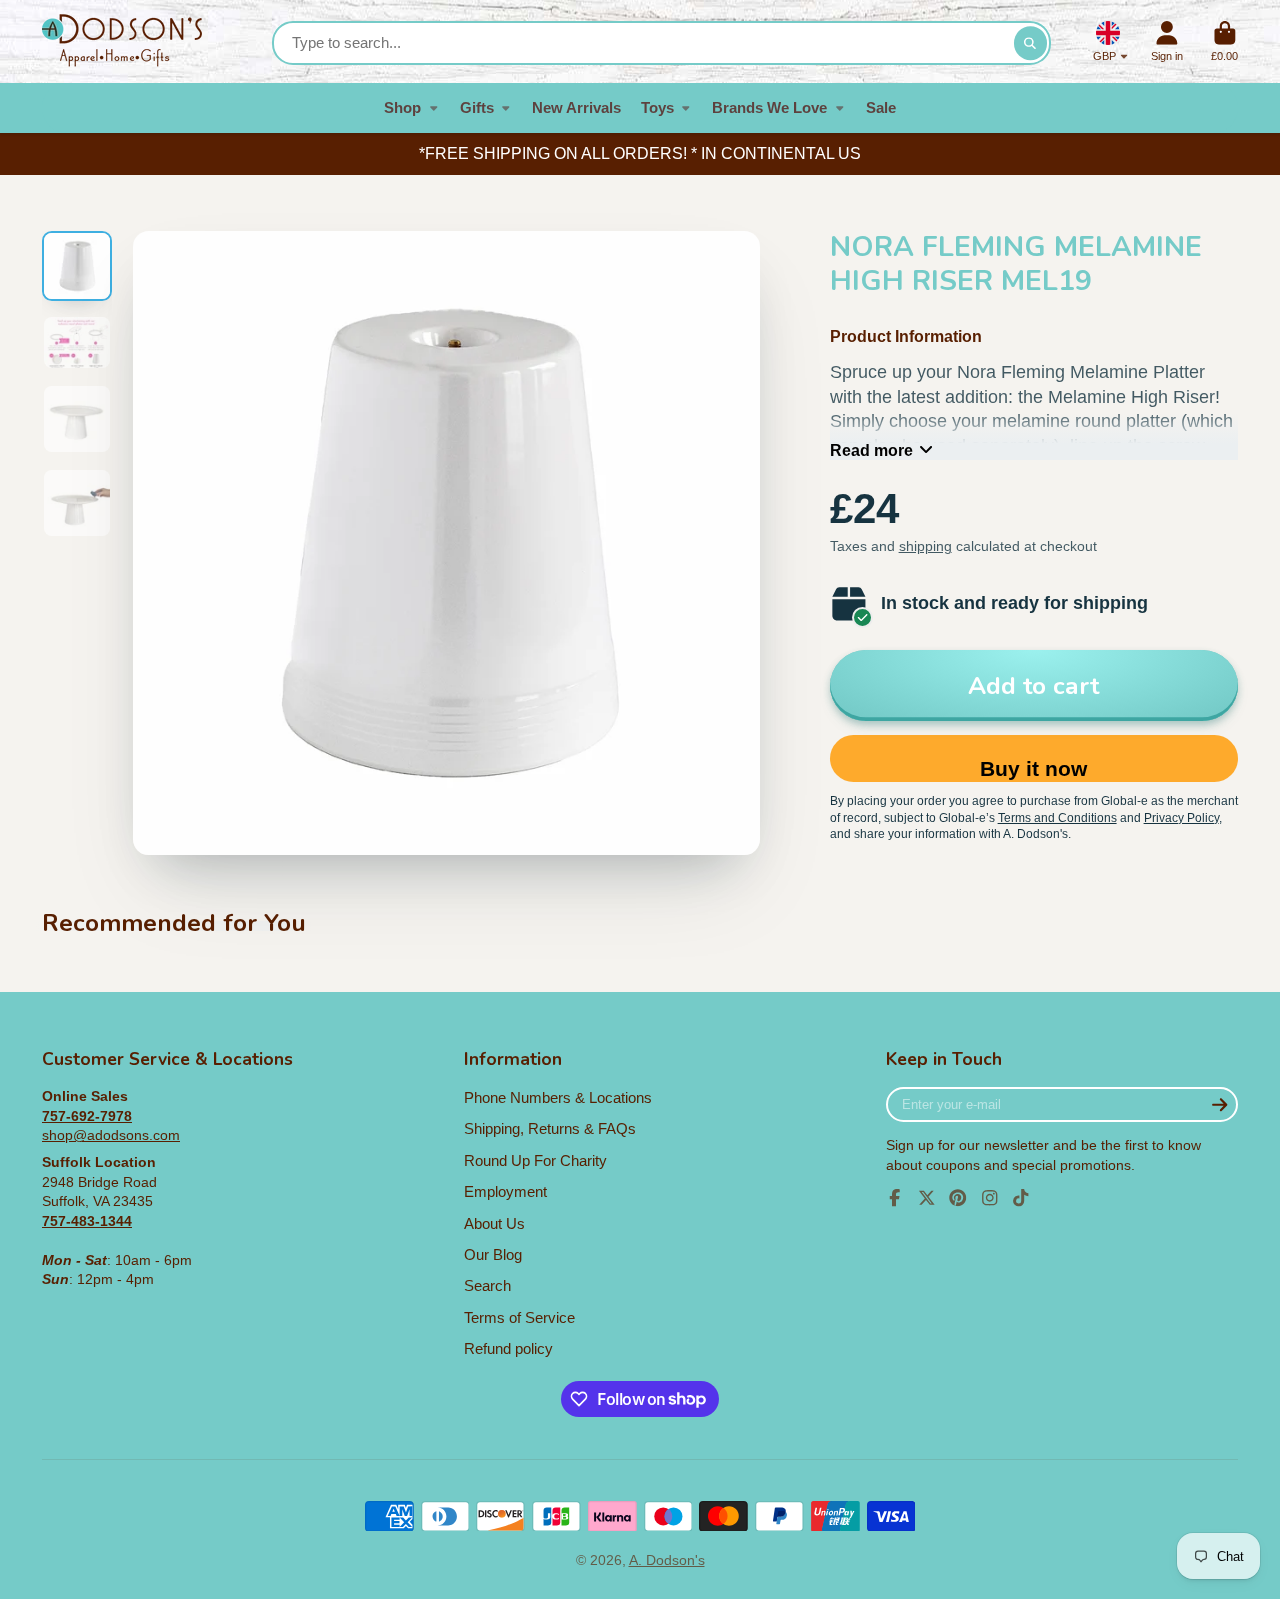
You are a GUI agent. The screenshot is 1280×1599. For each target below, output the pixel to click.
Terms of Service (519, 1317)
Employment (505, 1191)
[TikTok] (1021, 1198)
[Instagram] (990, 1198)
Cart (1224, 41)
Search (487, 1285)
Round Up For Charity (535, 1160)
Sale (881, 107)
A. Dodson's (667, 1560)
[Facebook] (895, 1198)
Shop (402, 107)
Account (1167, 41)
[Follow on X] (927, 1198)
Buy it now (1033, 768)
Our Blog (493, 1254)
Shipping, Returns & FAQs (550, 1128)
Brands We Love (769, 107)
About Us (494, 1223)
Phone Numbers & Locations (558, 1097)
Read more (871, 450)
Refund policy (508, 1348)
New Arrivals (576, 107)
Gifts (477, 107)
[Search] (1031, 43)
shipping (925, 546)
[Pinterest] (958, 1198)
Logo (122, 41)
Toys (657, 107)
